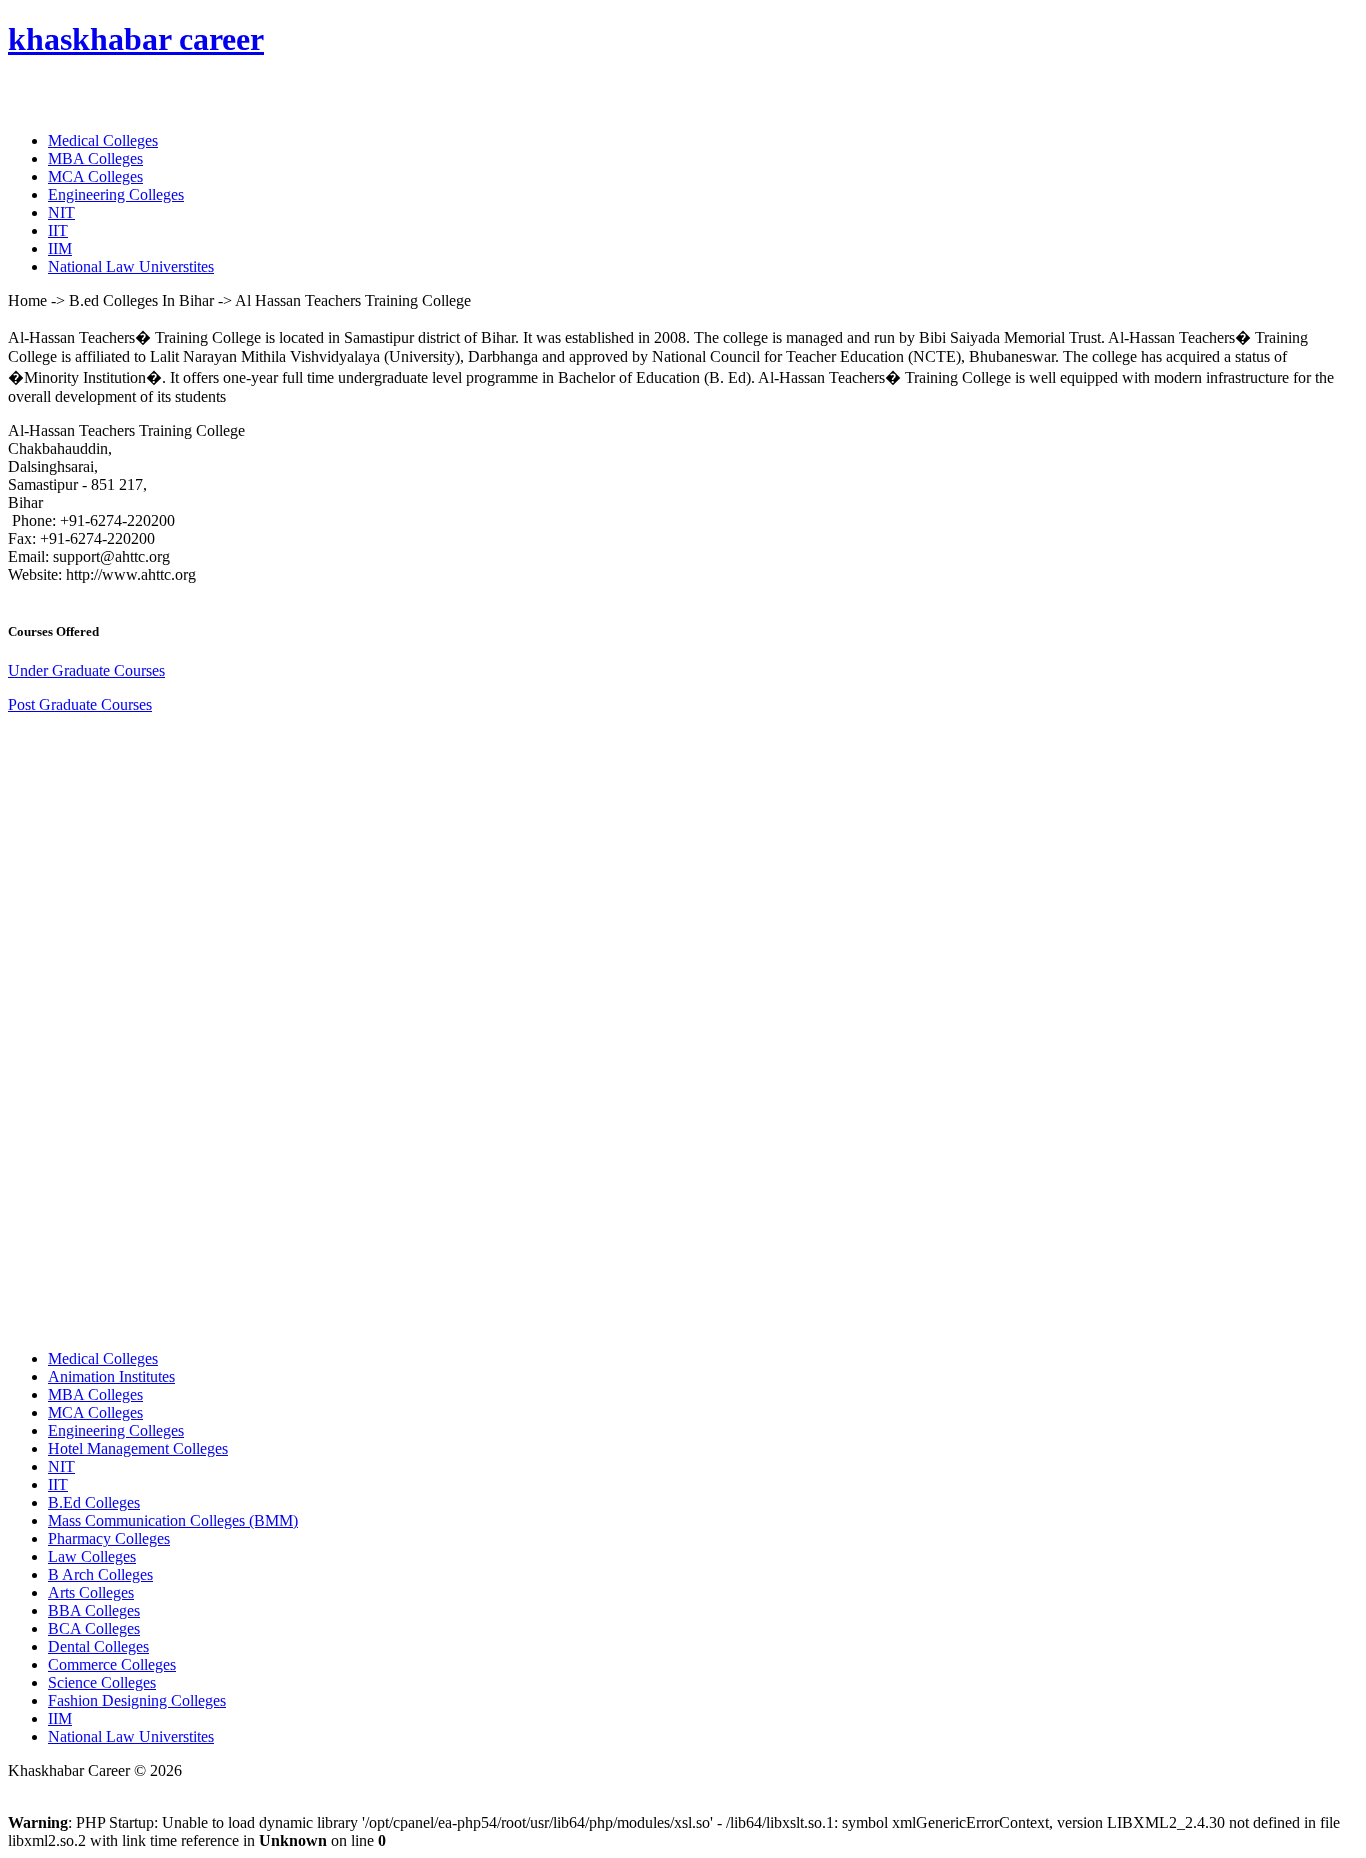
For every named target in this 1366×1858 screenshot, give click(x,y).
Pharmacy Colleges (109, 1538)
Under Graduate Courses (86, 670)
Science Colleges (102, 1682)
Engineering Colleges (116, 194)
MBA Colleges (95, 158)
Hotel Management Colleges (138, 1448)
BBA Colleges (94, 1610)
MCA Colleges (95, 176)
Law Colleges (92, 1556)
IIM (60, 248)
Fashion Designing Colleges (137, 1700)
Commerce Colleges (112, 1664)
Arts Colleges (91, 1592)
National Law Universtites (131, 266)
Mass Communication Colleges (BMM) (173, 1520)
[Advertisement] (158, 1030)
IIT (58, 230)
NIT (61, 212)
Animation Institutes (111, 1376)
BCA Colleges (94, 1628)
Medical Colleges (103, 140)
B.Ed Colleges (94, 1502)
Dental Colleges (98, 1646)
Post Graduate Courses (80, 704)
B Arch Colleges (100, 1574)
